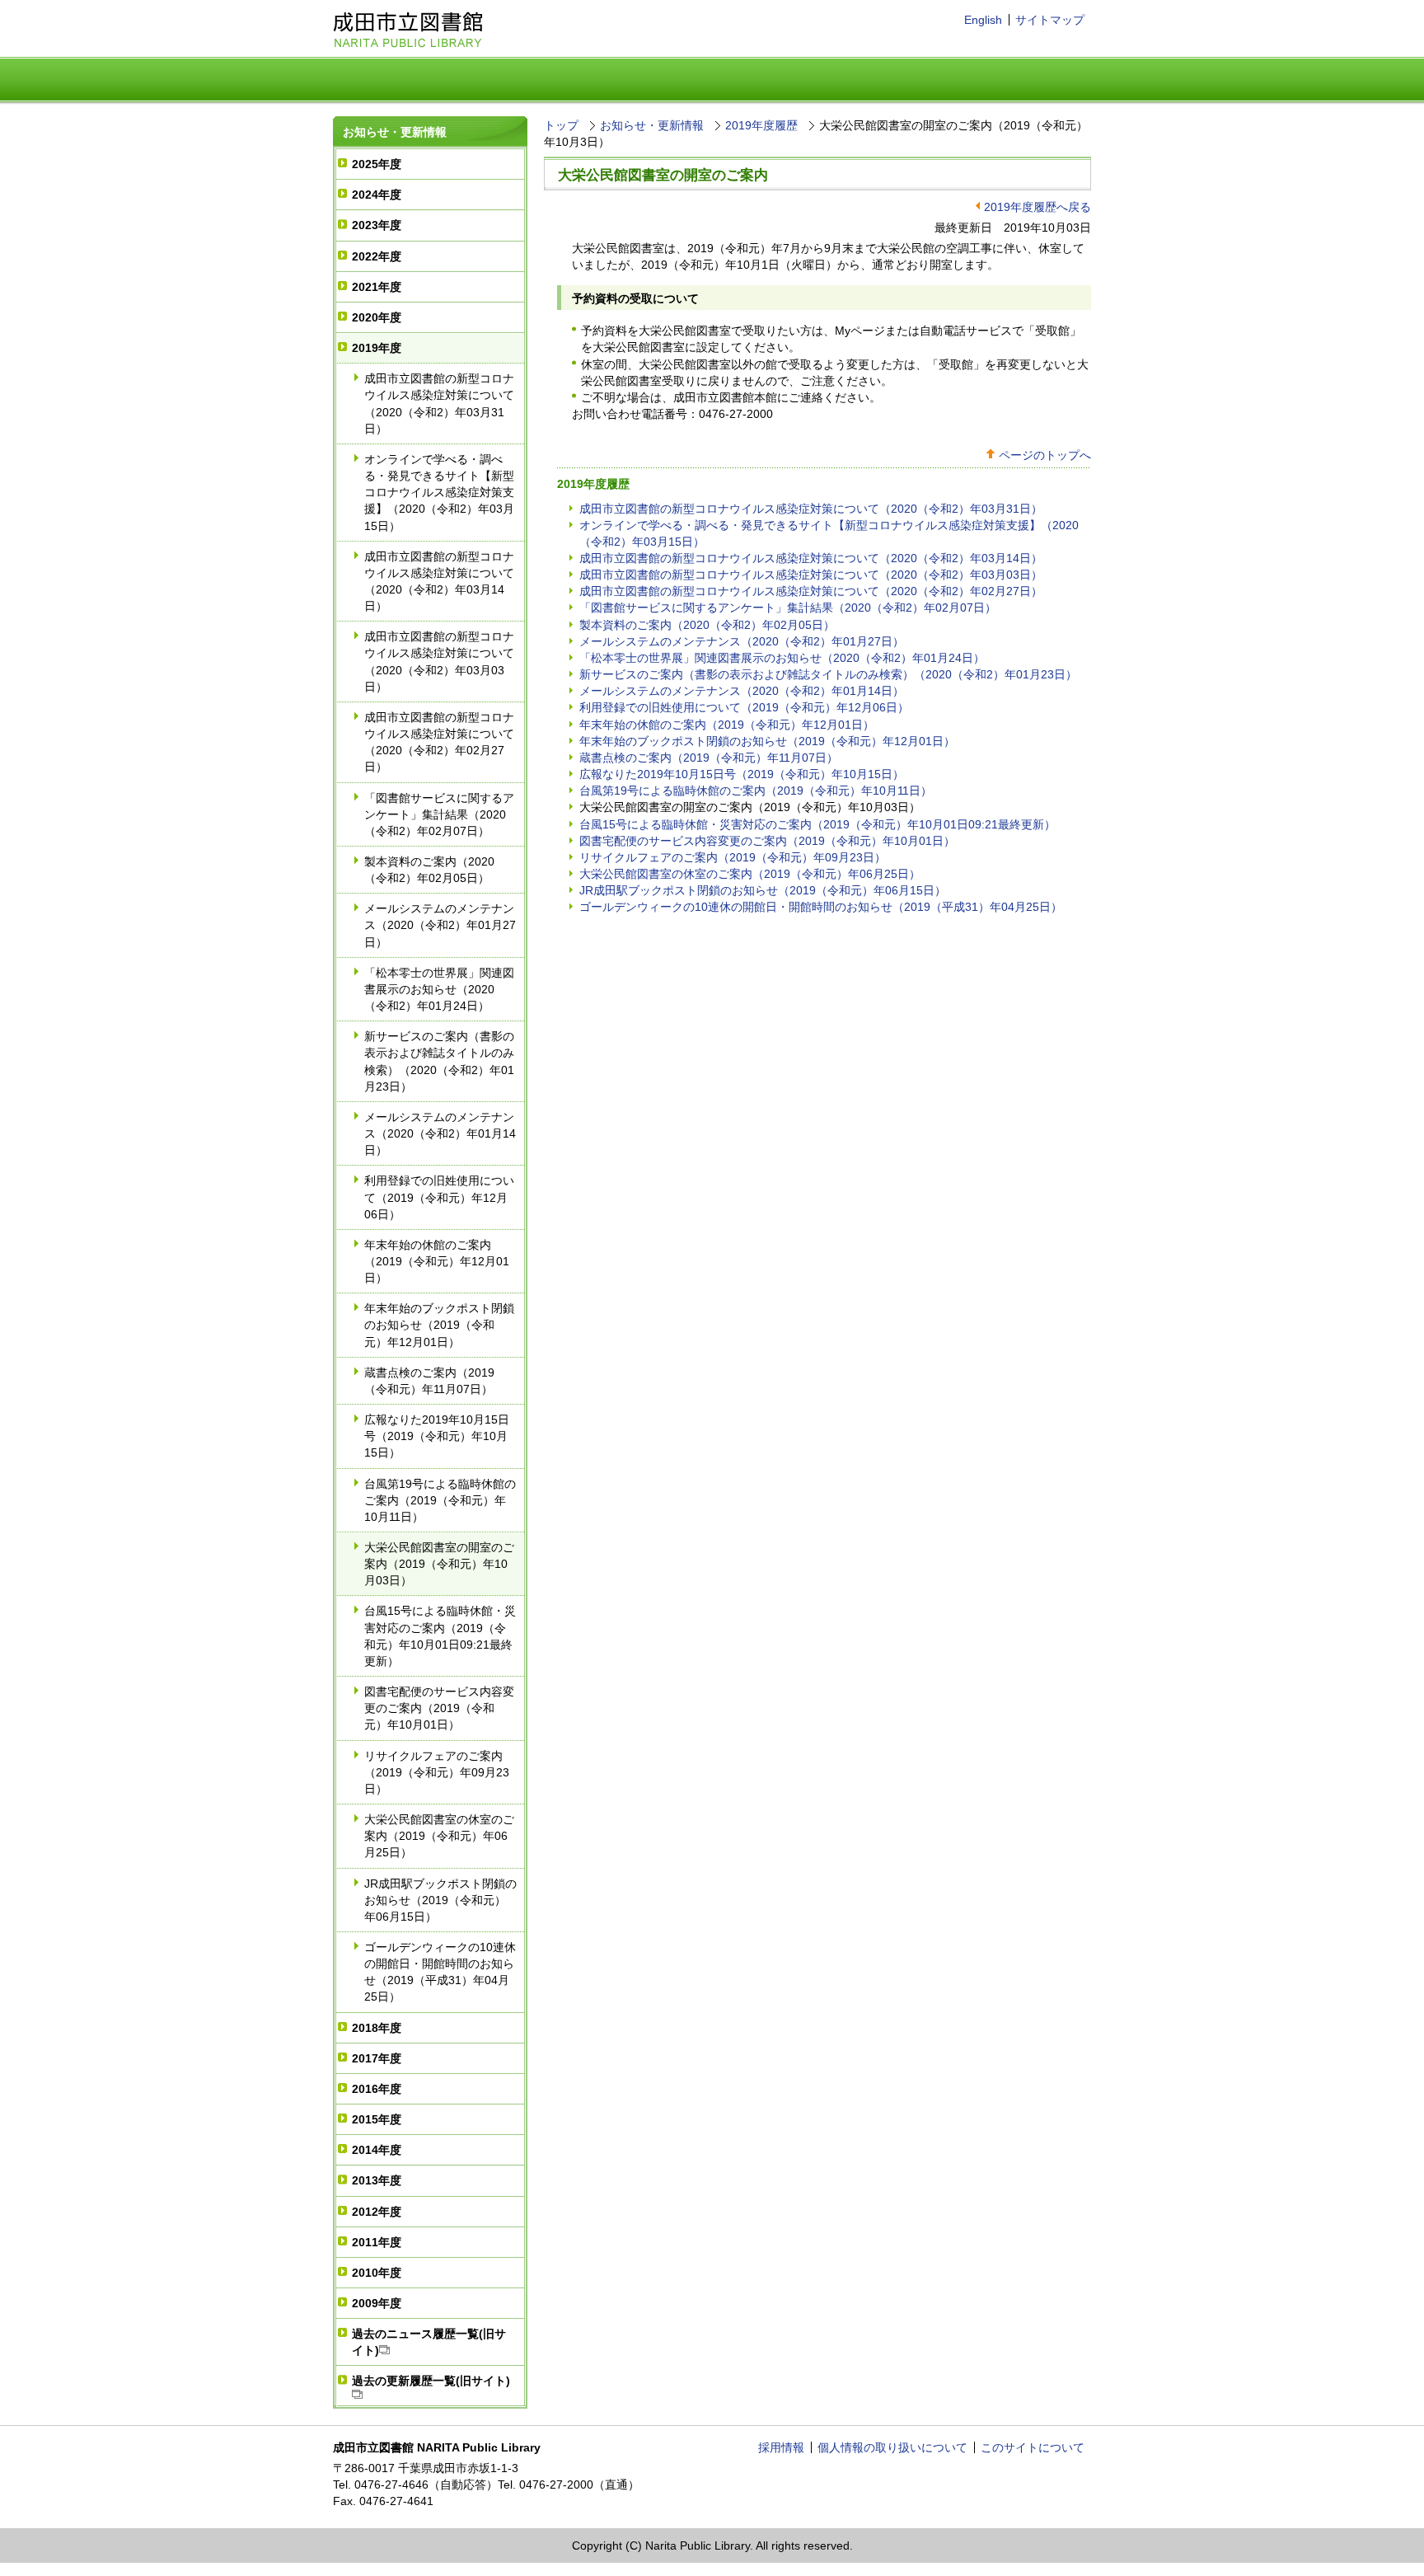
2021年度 (377, 287)
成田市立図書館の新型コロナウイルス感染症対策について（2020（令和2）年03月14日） (439, 581)
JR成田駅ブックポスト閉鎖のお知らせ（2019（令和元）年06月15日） (440, 1900)
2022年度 (377, 256)
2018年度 (377, 2028)
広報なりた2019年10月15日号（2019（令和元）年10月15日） (437, 1436)
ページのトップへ (1045, 455)
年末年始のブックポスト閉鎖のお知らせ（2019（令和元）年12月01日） (439, 1325)
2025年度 (377, 164)
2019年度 (377, 348)
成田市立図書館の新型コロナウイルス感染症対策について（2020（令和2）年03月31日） (439, 403)
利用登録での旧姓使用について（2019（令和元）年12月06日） (439, 1197)
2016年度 (377, 2089)
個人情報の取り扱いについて (892, 2447)
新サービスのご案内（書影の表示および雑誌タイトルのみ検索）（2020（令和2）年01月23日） (439, 1061)
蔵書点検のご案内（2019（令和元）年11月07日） (429, 1381)
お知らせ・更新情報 (395, 132)
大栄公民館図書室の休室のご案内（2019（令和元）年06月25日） (439, 1836)
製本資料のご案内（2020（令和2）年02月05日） (429, 870)
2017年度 (377, 2058)
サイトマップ (1050, 20)
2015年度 (377, 2119)
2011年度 (377, 2242)
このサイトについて (1033, 2447)
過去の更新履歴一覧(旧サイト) (431, 2381)
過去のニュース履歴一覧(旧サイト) (429, 2342)
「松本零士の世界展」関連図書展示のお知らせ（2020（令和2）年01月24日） (439, 989)
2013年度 (377, 2180)
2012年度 (377, 2212)
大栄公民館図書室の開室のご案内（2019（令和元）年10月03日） (439, 1564)
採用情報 (781, 2447)
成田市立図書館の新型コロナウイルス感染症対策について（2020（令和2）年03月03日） (439, 661)
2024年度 (377, 195)
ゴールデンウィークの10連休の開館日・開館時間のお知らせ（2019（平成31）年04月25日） (440, 1972)
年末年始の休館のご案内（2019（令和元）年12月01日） (437, 1261)
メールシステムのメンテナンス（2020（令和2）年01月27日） (440, 925)
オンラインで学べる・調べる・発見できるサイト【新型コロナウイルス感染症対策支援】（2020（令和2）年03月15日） (439, 493)
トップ (561, 125)
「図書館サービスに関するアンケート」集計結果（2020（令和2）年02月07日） (439, 814)
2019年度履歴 (761, 125)
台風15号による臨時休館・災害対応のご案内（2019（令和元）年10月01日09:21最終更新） (440, 1635)
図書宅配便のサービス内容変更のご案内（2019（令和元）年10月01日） (439, 1708)
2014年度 (377, 2150)
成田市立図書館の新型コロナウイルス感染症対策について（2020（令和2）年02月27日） (439, 742)
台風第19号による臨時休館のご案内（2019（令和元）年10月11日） (440, 1500)
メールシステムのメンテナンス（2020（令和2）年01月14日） (440, 1133)
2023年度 (377, 225)
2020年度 (377, 317)
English (983, 20)
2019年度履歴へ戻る (1038, 207)
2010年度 (377, 2273)
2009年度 (377, 2303)
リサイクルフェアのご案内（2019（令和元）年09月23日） (437, 1772)
